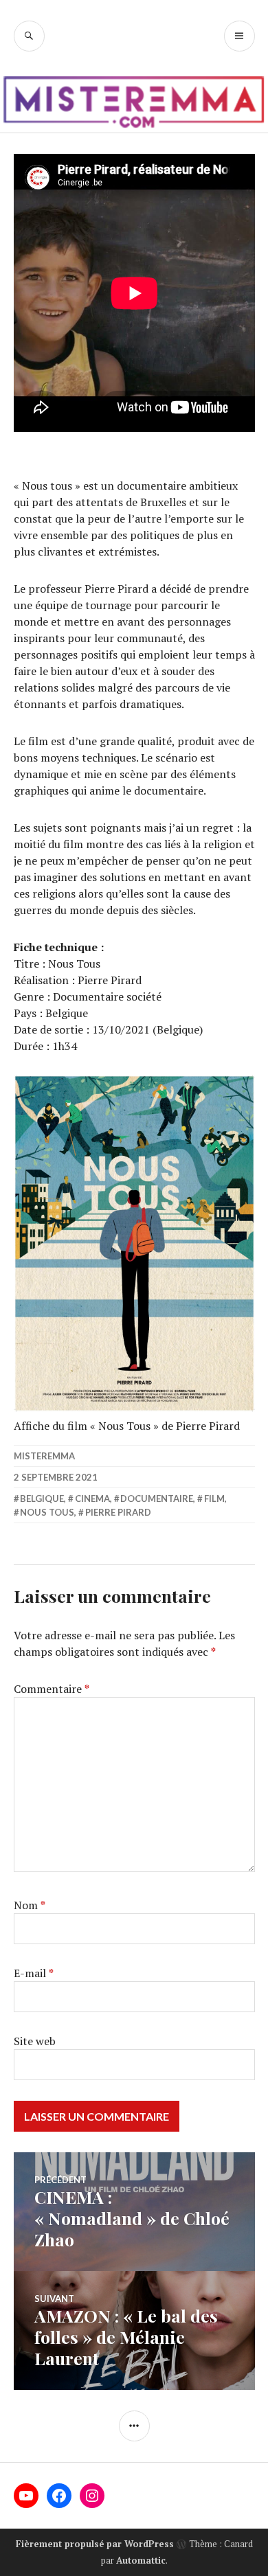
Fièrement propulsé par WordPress (95, 2544)
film (214, 1498)
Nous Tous (47, 1512)
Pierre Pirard (118, 1512)
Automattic (141, 2560)
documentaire (157, 1498)
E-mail (34, 1973)
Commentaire (52, 1689)
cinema (92, 1498)
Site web (35, 2041)
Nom (30, 1905)
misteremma (44, 1456)
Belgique (42, 1498)
